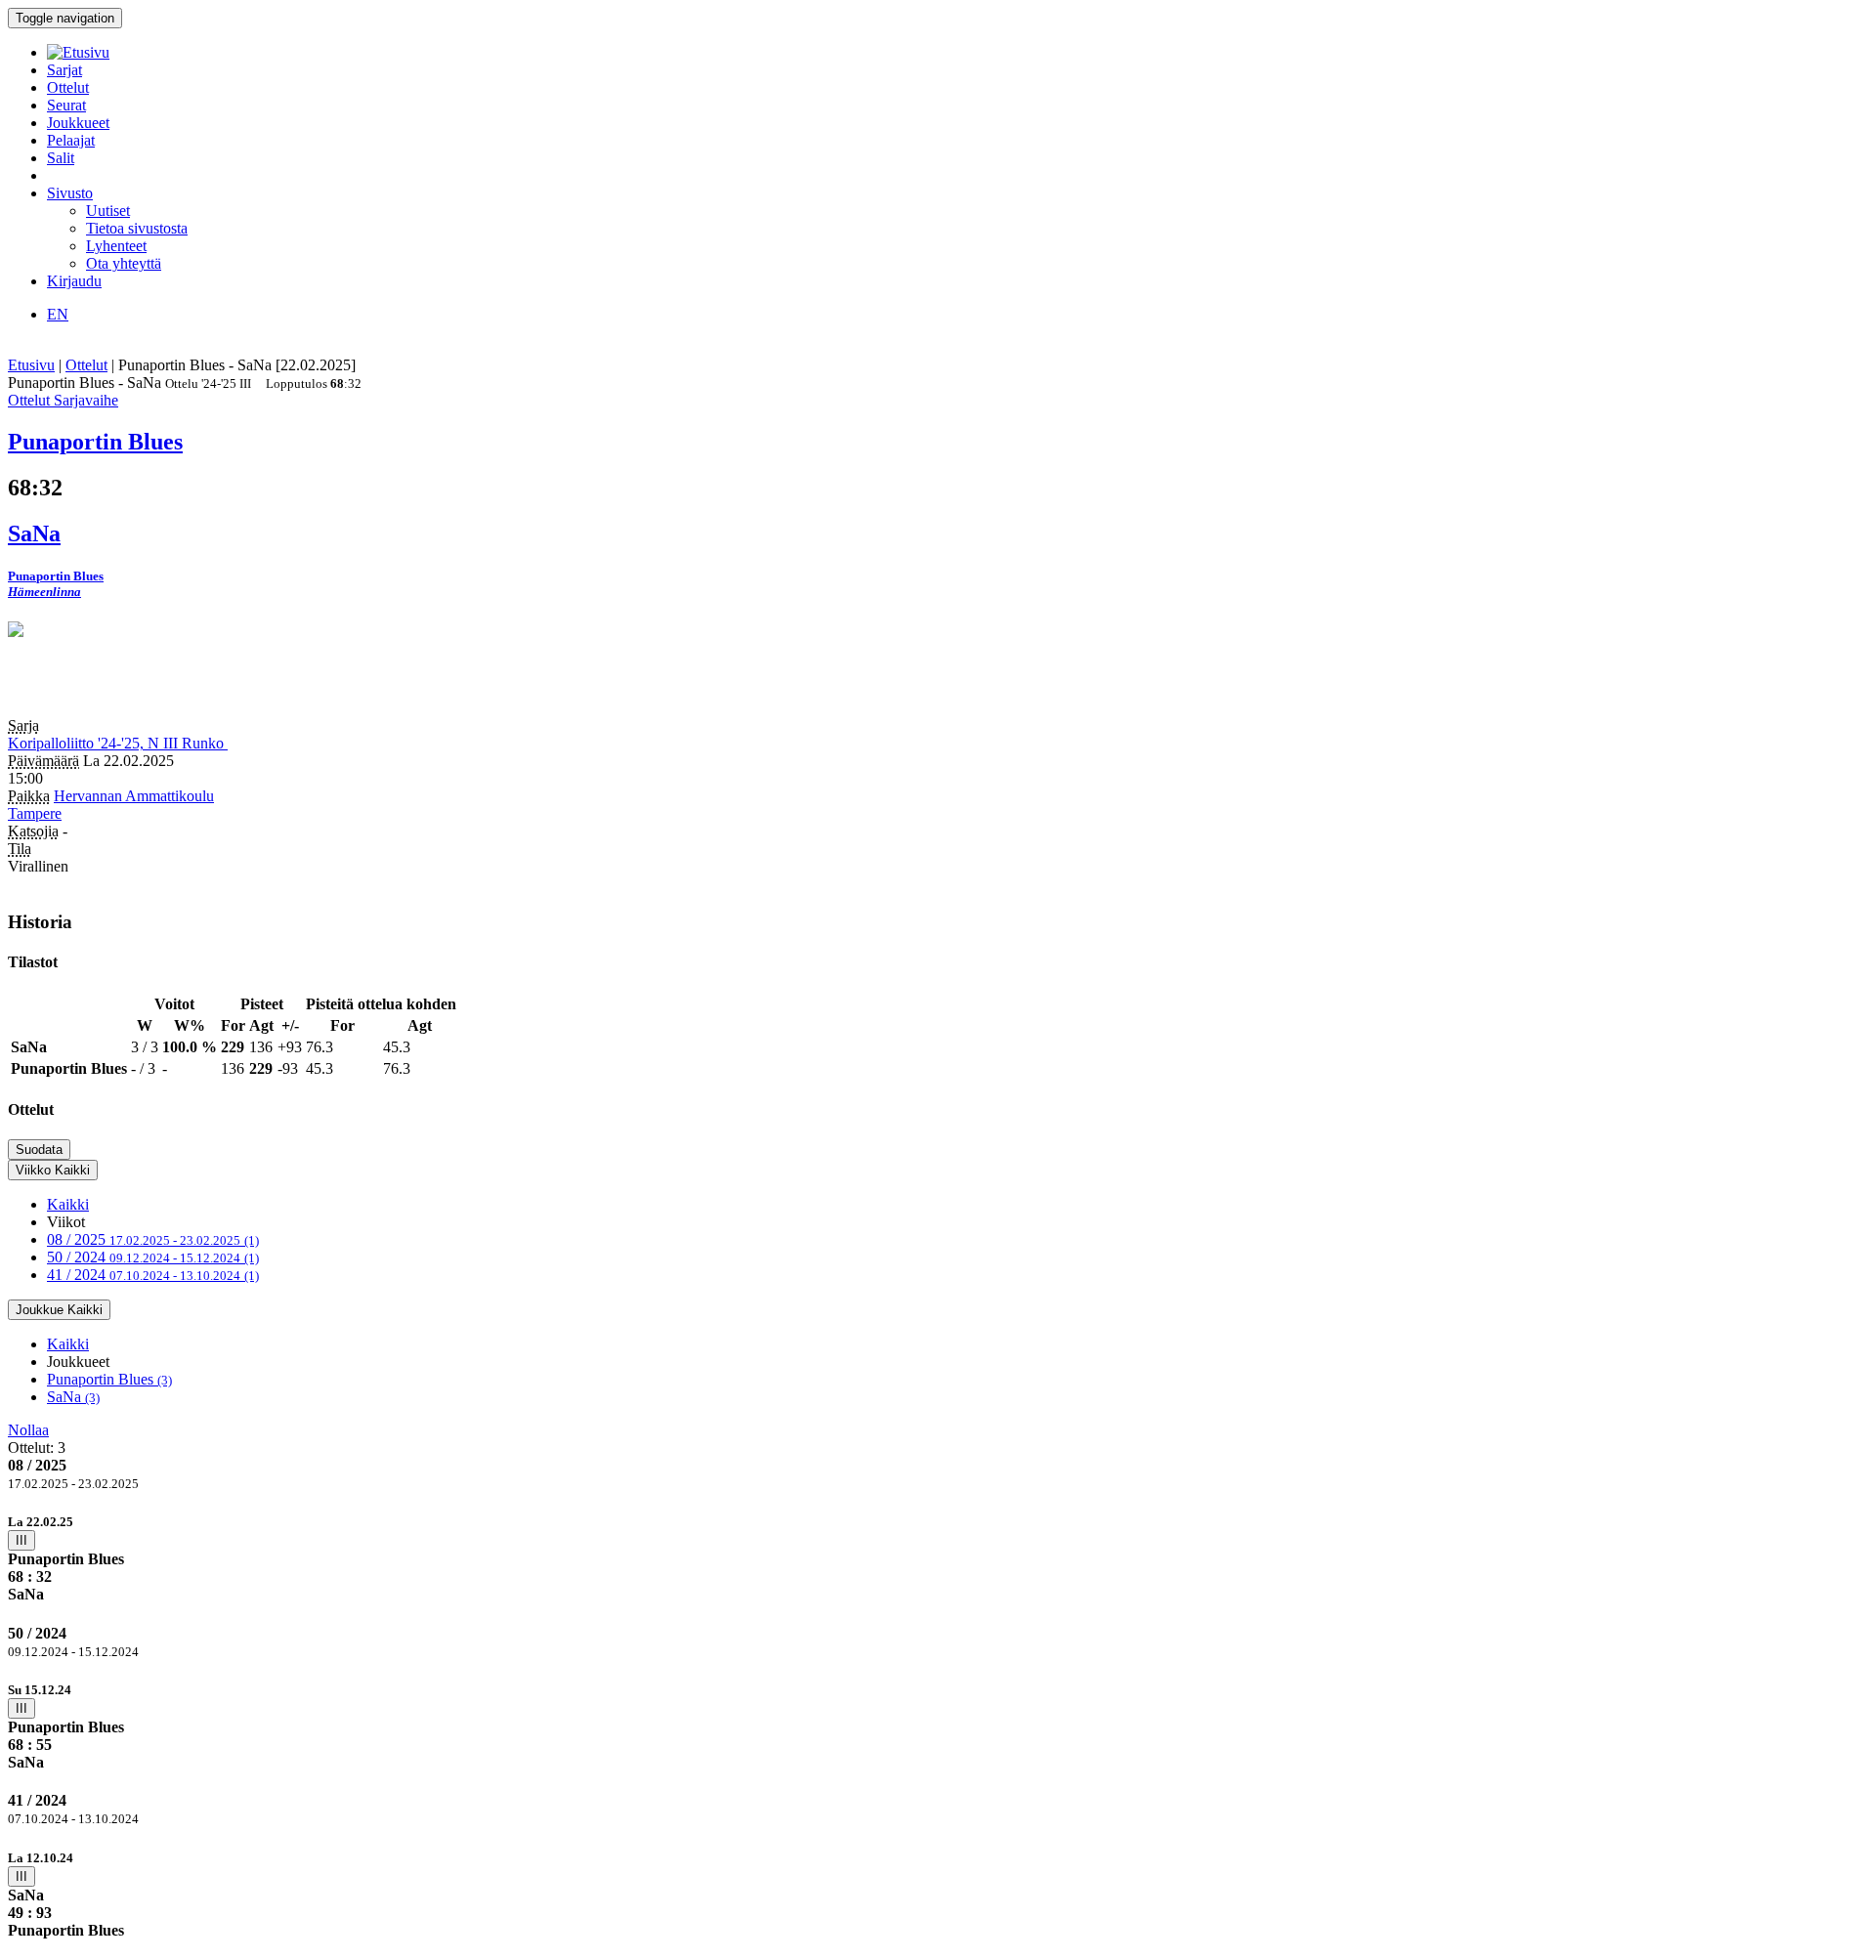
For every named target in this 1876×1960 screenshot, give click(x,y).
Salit (61, 158)
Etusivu (31, 365)
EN (58, 314)
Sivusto (70, 193)
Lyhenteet (116, 246)
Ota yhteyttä (124, 263)
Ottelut (68, 87)
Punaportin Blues (109, 1379)
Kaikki (68, 1204)
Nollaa (28, 1430)
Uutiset (108, 211)
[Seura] (938, 670)
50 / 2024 (153, 1257)
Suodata (39, 1150)
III (21, 1540)
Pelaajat (71, 140)
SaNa (73, 1397)
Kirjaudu (74, 281)
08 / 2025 (153, 1239)
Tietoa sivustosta (137, 228)
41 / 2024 (153, 1275)
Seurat (66, 105)
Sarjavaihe (86, 400)
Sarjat (64, 70)
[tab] (938, 1558)
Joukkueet (78, 123)
